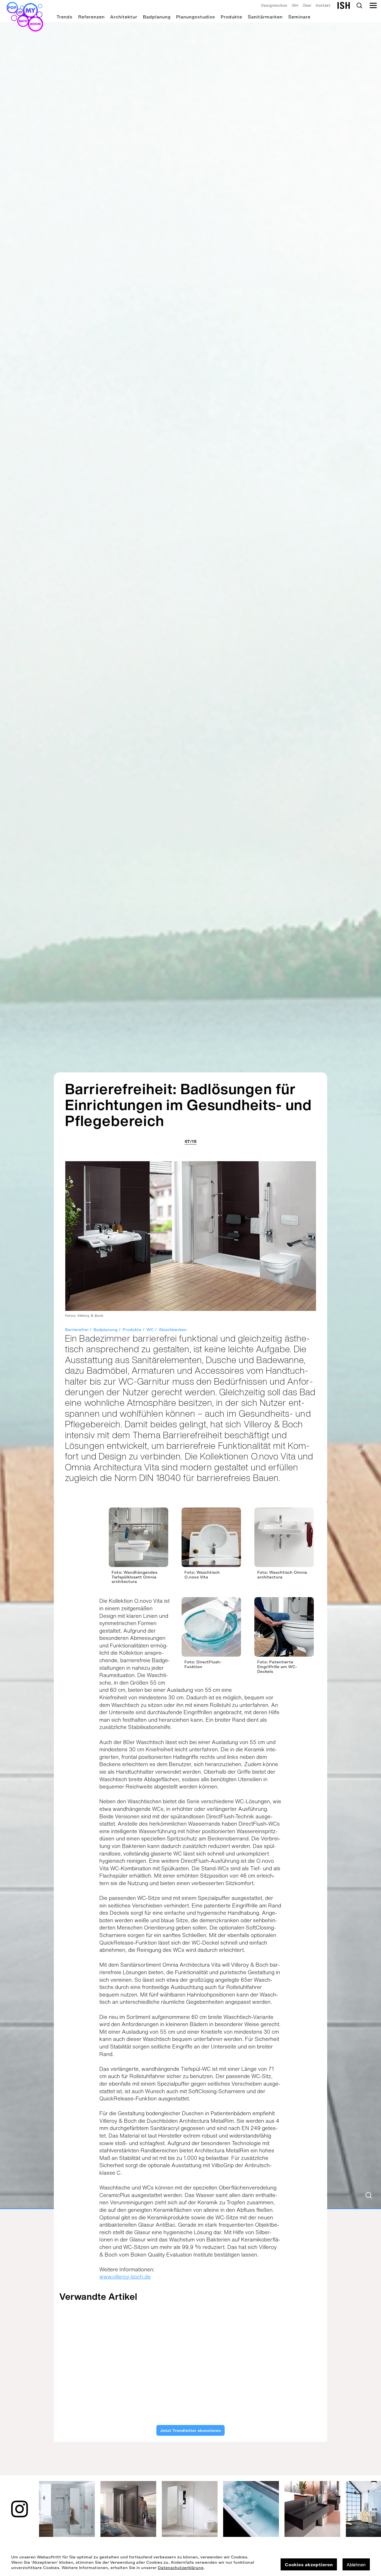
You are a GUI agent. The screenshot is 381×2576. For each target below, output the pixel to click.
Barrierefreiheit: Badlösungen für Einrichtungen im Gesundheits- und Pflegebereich (188, 1105)
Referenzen (91, 17)
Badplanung (157, 17)
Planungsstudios (196, 17)
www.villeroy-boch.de (125, 2277)
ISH (295, 5)
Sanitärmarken (265, 17)
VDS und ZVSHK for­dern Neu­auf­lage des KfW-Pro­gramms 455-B (155, 2383)
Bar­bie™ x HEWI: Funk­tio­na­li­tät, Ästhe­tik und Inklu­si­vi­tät (291, 2379)
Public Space (237, 2359)
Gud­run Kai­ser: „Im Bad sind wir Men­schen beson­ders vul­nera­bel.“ (87, 2383)
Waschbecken (173, 1330)
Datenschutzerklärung (181, 2568)
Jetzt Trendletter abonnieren (191, 2430)
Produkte (231, 17)
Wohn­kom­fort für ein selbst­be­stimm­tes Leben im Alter (224, 2379)
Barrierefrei (77, 1330)
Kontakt (323, 5)
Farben (300, 2359)
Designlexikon (274, 5)
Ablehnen (356, 2565)
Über (307, 5)
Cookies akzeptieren (309, 2565)
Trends (65, 17)
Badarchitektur (103, 2359)
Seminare (299, 17)
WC (150, 1330)
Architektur (124, 17)
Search (359, 6)
